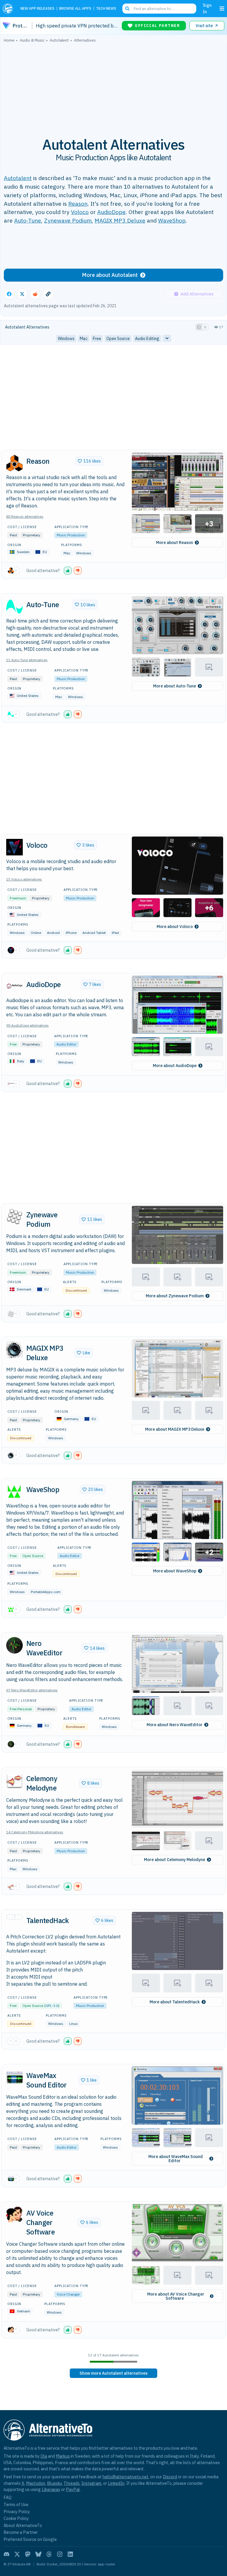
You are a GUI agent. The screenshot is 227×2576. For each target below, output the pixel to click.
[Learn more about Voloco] (14, 847)
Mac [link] (84, 339)
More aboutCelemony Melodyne (175, 1860)
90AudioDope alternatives (27, 1025)
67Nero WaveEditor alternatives (32, 1690)
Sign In (207, 8)
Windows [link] (66, 339)
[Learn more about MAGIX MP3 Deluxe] (14, 1350)
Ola (44, 2456)
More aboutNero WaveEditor (175, 1725)
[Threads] (49, 2554)
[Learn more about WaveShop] (14, 1492)
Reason (78, 204)
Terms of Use (16, 2504)
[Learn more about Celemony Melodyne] (14, 1780)
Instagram (91, 2483)
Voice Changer (68, 2294)
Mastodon (36, 2483)
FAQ (8, 2497)
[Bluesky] (38, 2554)
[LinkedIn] (70, 2554)
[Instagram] (60, 2554)
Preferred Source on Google (30, 2539)
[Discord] (7, 2554)
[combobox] (159, 9)
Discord (170, 2477)
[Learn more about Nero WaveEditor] (14, 1645)
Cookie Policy (16, 2518)
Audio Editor (66, 1044)
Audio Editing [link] (147, 339)
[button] (177, 482)
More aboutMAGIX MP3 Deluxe (175, 1429)
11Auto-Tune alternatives (27, 660)
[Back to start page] (9, 9)
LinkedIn (116, 2483)
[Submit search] (127, 9)
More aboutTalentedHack (175, 2002)
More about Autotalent (110, 275)
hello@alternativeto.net (125, 2477)
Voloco (80, 212)
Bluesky (54, 2483)
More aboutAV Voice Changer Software (176, 2296)
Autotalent (18, 178)
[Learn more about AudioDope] (14, 986)
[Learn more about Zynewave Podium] (14, 1216)
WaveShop (172, 220)
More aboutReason (175, 543)
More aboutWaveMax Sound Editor (176, 2159)
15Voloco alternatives (24, 879)
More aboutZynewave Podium (175, 1296)
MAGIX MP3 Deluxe (120, 220)
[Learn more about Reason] (14, 463)
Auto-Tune (28, 220)
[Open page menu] (222, 9)
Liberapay (51, 2489)
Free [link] (97, 339)
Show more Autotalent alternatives (113, 2373)
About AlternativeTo (23, 2525)
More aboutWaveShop (175, 1571)
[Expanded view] (199, 327)
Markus (63, 2456)
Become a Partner (21, 2532)
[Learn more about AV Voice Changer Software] (14, 2215)
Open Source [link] (118, 339)
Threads (72, 2483)
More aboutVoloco (175, 927)
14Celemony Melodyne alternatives (35, 1832)
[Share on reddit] (35, 294)
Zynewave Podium (68, 220)
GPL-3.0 (52, 2006)
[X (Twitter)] (17, 2554)
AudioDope (111, 212)
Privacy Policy (17, 2512)
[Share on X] (22, 294)
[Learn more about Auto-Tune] (14, 607)
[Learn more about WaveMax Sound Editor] (14, 2077)
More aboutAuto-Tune (175, 686)
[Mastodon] (28, 2554)
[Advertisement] (113, 86)
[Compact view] (205, 327)
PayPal (73, 2489)
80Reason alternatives (25, 516)
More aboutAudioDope (175, 1066)
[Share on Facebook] (9, 294)
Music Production (71, 535)
